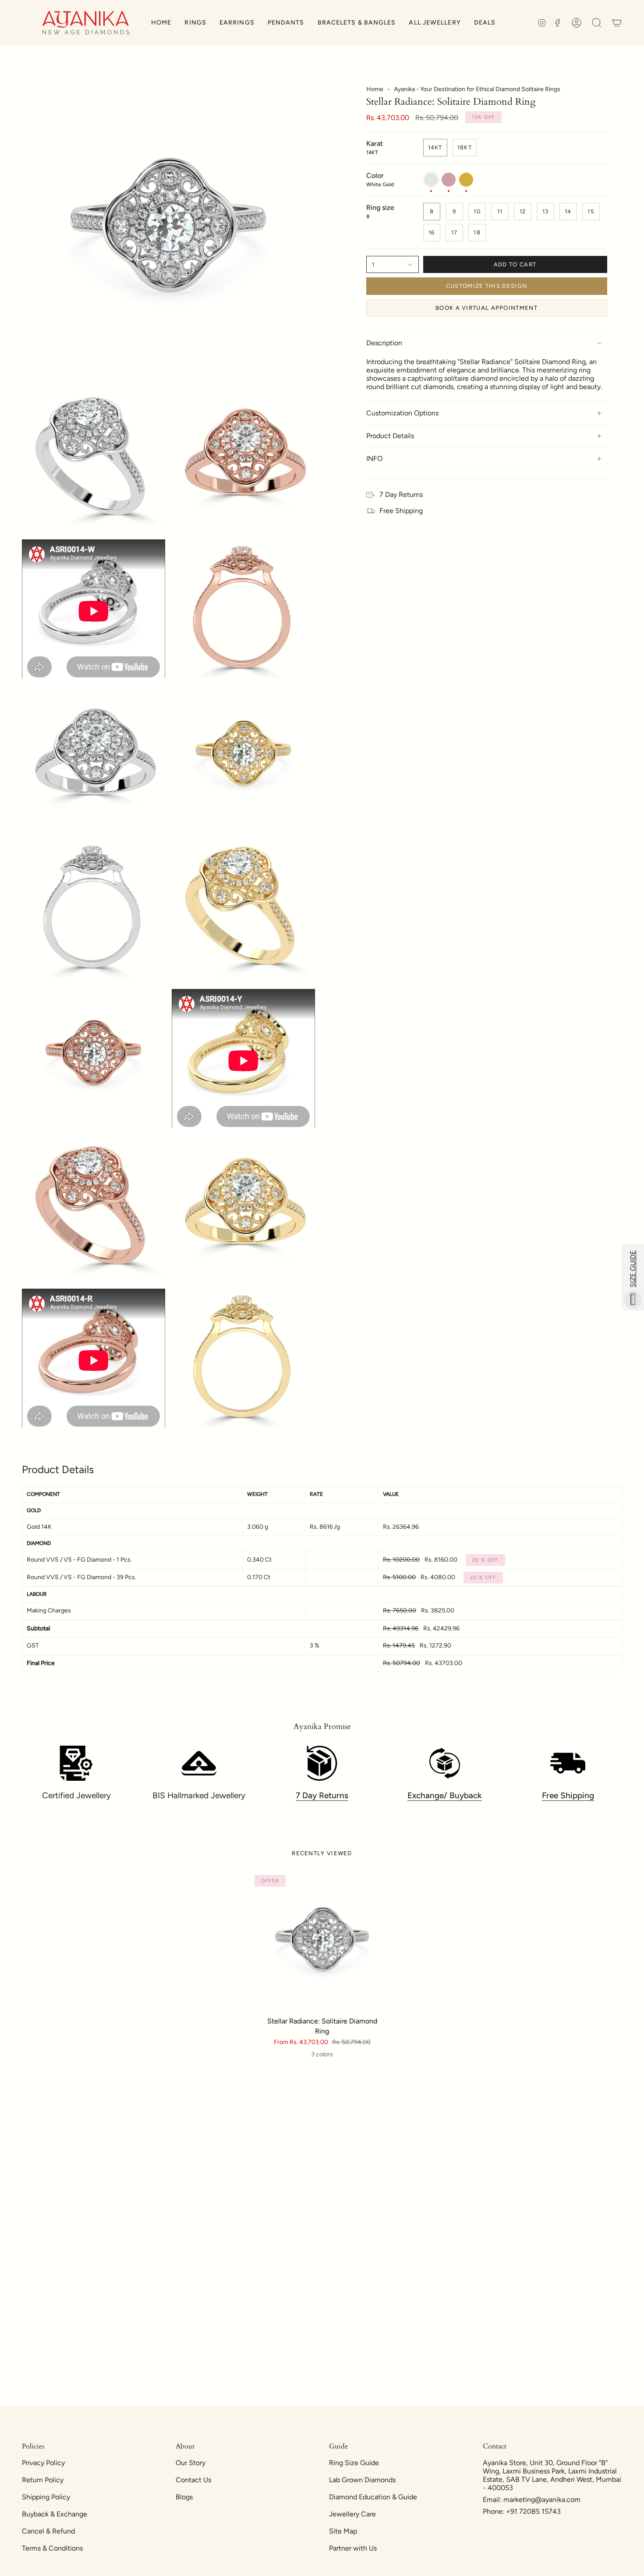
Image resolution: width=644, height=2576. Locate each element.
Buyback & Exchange (55, 2514)
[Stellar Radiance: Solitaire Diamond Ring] (322, 1943)
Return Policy (43, 2480)
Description (384, 343)
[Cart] (617, 23)
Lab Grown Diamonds (362, 2480)
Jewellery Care (352, 2514)
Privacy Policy (43, 2463)
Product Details (390, 436)
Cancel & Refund (48, 2531)
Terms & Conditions (52, 2548)
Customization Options (402, 413)
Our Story (191, 2463)
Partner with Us (353, 2548)
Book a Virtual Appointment (487, 308)
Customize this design (487, 286)
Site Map (343, 2531)
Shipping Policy (46, 2497)
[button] (195, 23)
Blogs (184, 2497)
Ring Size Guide (354, 2463)
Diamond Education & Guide (373, 2497)
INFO (374, 459)
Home (375, 89)
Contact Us (193, 2480)
